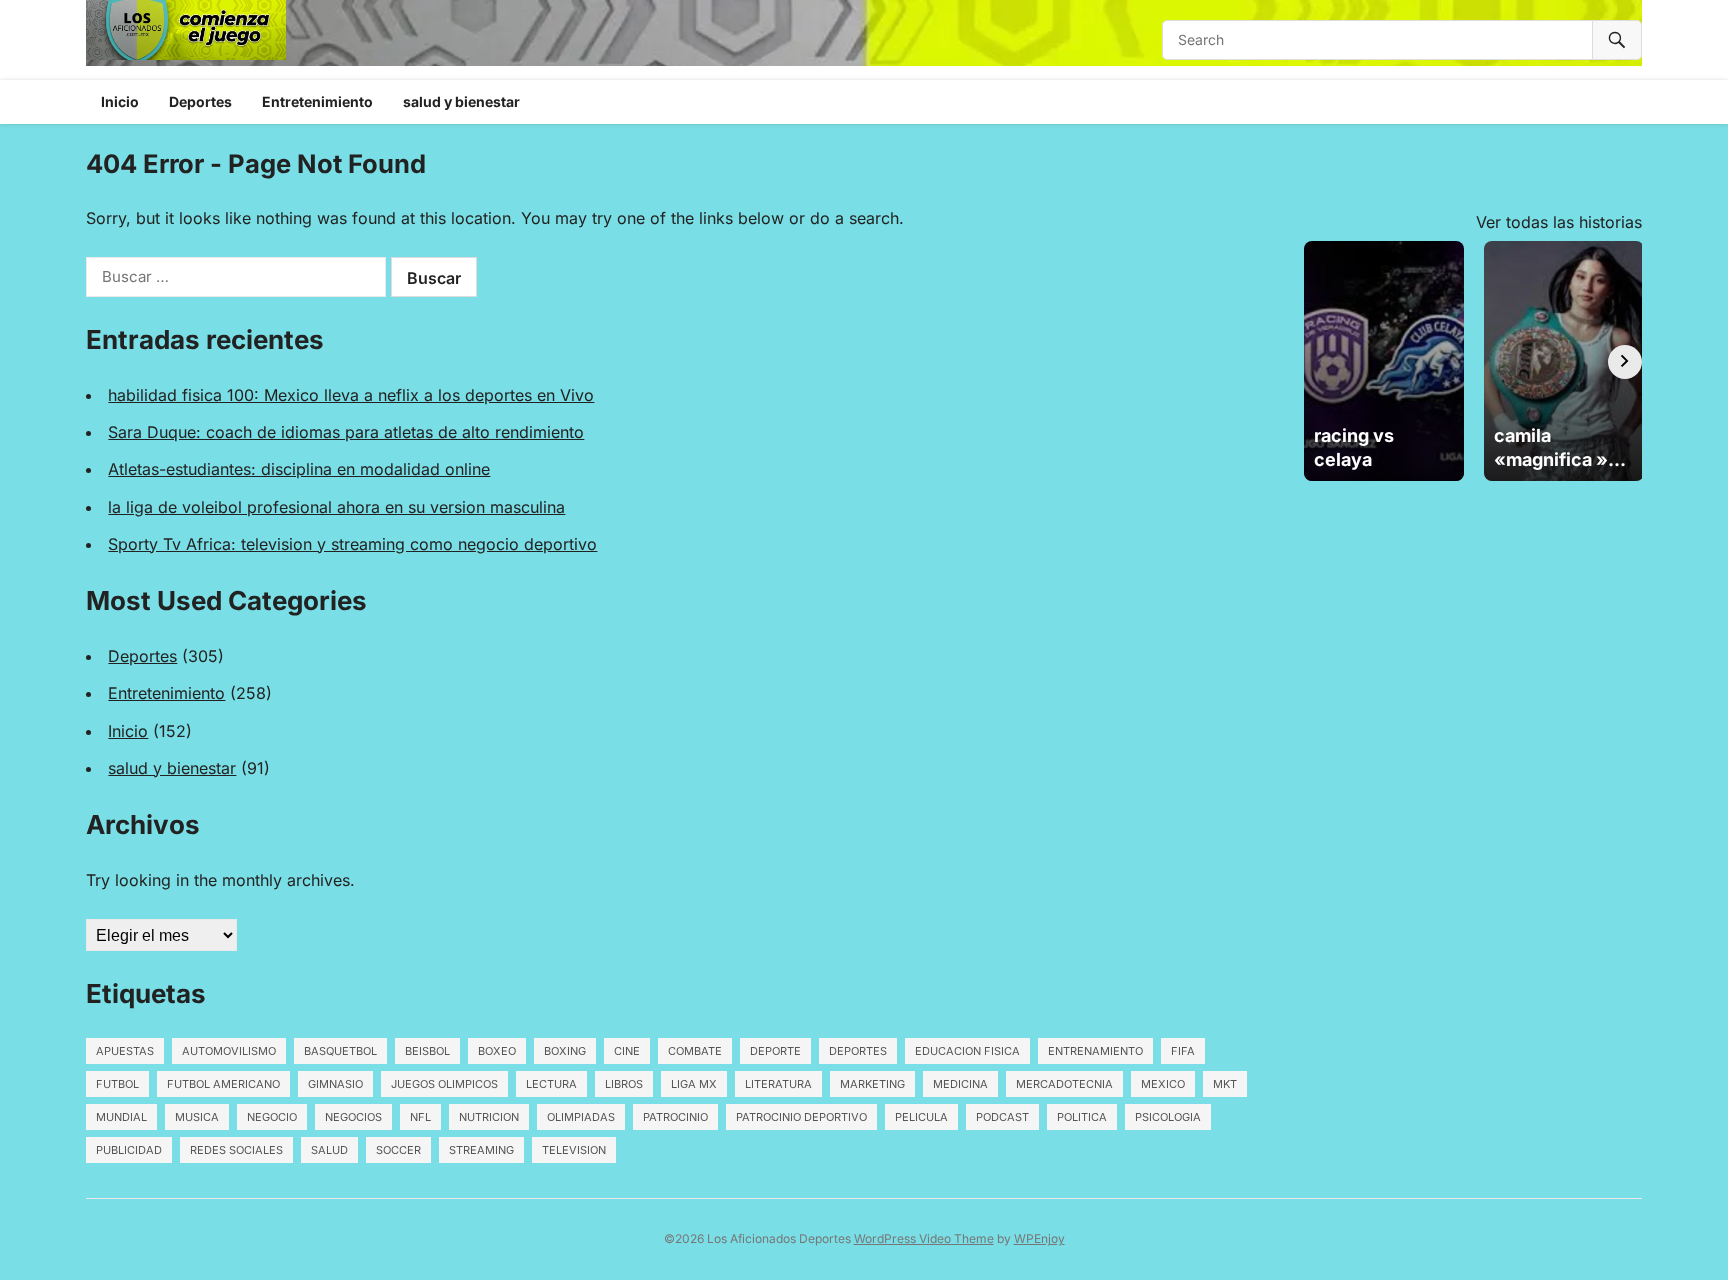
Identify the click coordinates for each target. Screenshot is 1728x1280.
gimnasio (335, 1084)
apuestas (125, 1051)
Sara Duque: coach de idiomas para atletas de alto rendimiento (346, 432)
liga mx (694, 1084)
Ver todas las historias (1559, 222)
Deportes (200, 101)
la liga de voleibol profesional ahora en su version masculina (336, 507)
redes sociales (236, 1150)
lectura (551, 1084)
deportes (858, 1051)
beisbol (427, 1051)
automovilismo (229, 1051)
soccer (398, 1150)
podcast (1002, 1117)
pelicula (921, 1117)
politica (1082, 1117)
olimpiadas (581, 1117)
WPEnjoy (1039, 1238)
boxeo (497, 1051)
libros (624, 1084)
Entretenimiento (317, 101)
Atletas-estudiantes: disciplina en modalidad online (299, 469)
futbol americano (223, 1084)
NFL (420, 1117)
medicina (960, 1084)
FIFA (1183, 1051)
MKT (1225, 1084)
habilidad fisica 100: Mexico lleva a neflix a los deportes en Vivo (351, 395)
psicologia (1168, 1117)
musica (197, 1117)
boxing (565, 1051)
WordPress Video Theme (924, 1238)
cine (627, 1051)
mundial (121, 1117)
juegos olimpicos (444, 1084)
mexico (1163, 1084)
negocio (272, 1117)
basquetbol (340, 1051)
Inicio (120, 101)
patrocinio (675, 1117)
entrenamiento (1095, 1051)
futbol (117, 1084)
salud (329, 1150)
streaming (481, 1150)
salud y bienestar (461, 101)
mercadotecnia (1064, 1084)
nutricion (489, 1117)
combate (695, 1051)
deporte (775, 1051)
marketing (872, 1084)
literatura (778, 1084)
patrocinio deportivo (801, 1117)
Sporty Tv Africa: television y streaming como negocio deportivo (352, 544)
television (574, 1150)
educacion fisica (967, 1051)
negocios (353, 1117)
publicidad (129, 1150)
